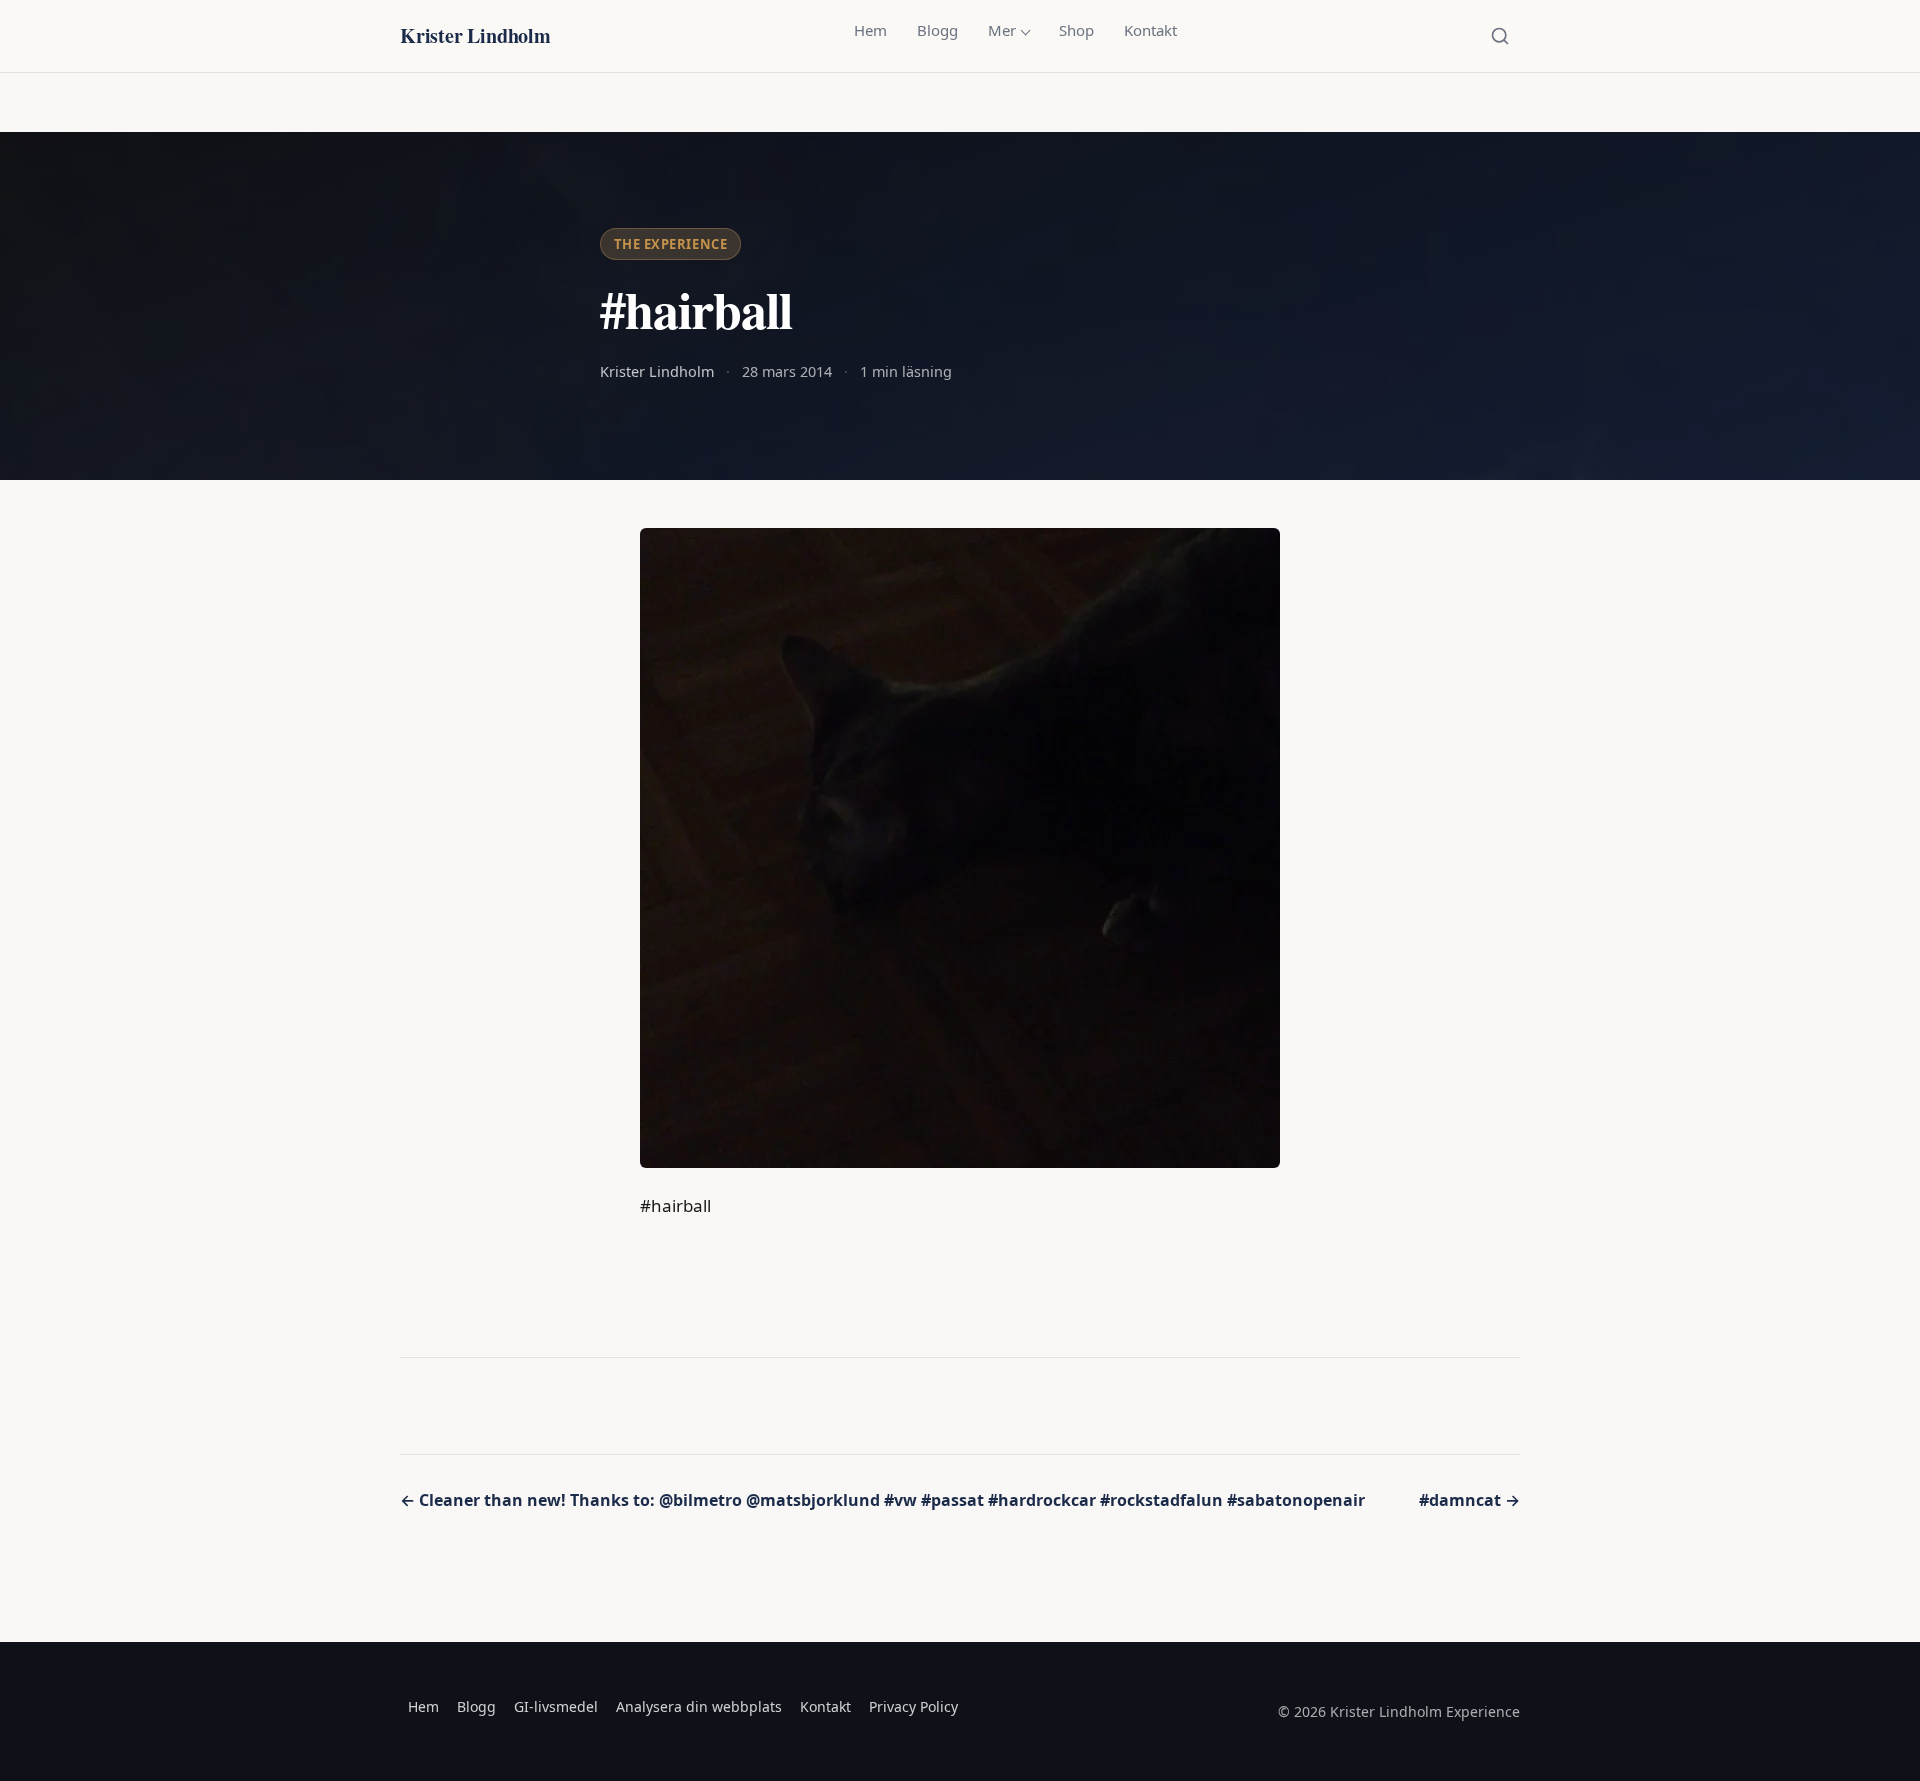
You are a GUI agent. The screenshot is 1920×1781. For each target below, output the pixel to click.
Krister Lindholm (475, 35)
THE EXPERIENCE (670, 244)
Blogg (937, 30)
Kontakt (1150, 30)
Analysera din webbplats (699, 1706)
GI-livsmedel (556, 1706)
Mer (1002, 30)
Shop (1076, 30)
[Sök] (1500, 36)
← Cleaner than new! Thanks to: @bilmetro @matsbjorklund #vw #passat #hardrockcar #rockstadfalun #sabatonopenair (882, 1500)
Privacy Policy (913, 1706)
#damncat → (1469, 1500)
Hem (870, 30)
